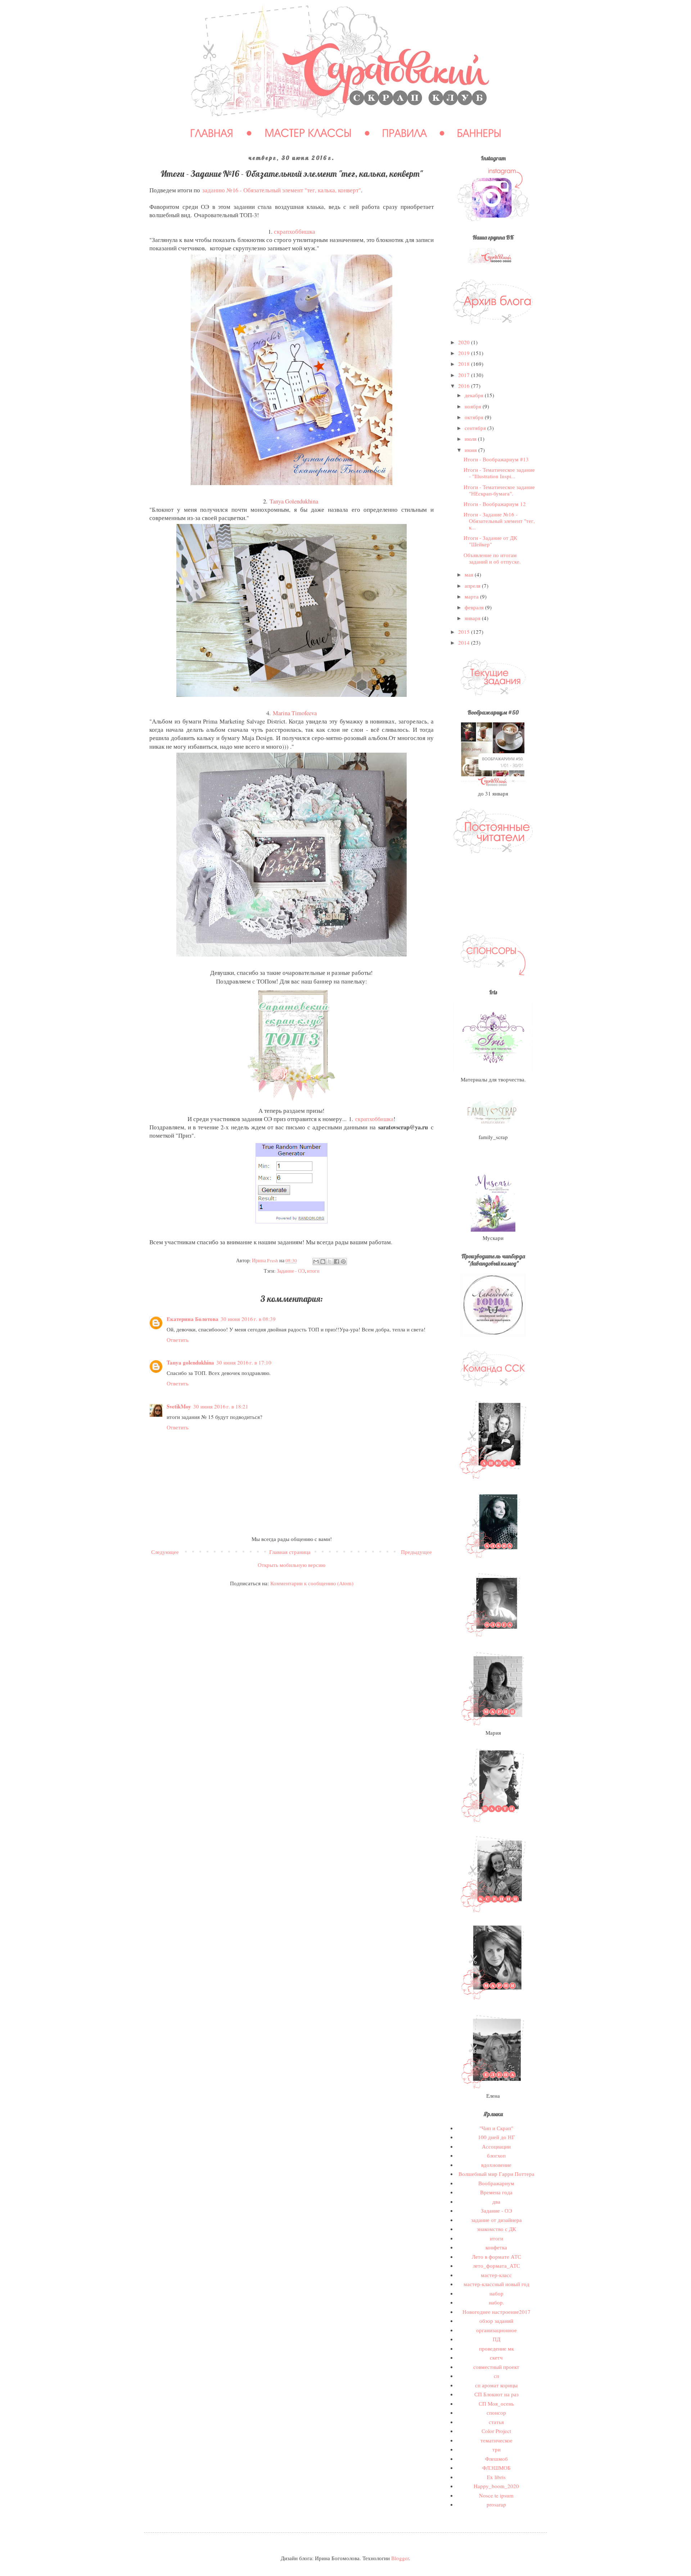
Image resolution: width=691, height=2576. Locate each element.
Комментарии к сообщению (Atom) (312, 1583)
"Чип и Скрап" (496, 2128)
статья (496, 2422)
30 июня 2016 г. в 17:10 (244, 1362)
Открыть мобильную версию (292, 1565)
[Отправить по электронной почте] (316, 1262)
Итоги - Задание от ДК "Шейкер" (490, 541)
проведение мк (496, 2348)
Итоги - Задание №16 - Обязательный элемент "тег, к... (499, 521)
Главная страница (290, 1552)
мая (470, 574)
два (496, 2201)
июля (471, 439)
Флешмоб (496, 2459)
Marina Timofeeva (295, 713)
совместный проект (496, 2367)
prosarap (496, 2504)
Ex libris (496, 2477)
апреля (473, 586)
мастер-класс (496, 2275)
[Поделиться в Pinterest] (343, 1262)
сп (496, 2376)
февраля (475, 607)
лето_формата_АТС (496, 2266)
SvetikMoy (179, 1406)
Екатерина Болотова (193, 1319)
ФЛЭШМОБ (496, 2468)
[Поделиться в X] (330, 1262)
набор (496, 2293)
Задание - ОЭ (291, 1271)
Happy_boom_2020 (496, 2486)
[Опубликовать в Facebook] (337, 1262)
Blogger (400, 2558)
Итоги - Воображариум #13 (496, 459)
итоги (313, 1271)
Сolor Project (496, 2431)
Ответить (178, 1340)
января (473, 618)
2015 (465, 632)
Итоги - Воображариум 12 (495, 504)
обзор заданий (496, 2321)
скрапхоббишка (295, 232)
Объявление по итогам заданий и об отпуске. (492, 558)
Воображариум (496, 2183)
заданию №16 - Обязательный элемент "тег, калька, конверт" (282, 190)
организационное (496, 2330)
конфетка (496, 2247)
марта (472, 596)
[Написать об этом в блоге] (323, 1262)
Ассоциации (496, 2146)
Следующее (165, 1552)
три (496, 2449)
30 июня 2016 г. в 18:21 (221, 1406)
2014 (465, 642)
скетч (496, 2357)
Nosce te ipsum (496, 2495)
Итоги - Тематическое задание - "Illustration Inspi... (499, 473)
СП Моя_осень (496, 2403)
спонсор (496, 2413)
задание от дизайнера (496, 2220)
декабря (475, 395)
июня (471, 450)
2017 (465, 375)
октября (475, 417)
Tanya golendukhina (190, 1362)
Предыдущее (416, 1552)
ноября (474, 406)
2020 (465, 342)
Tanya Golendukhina (294, 501)
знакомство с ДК (496, 2229)
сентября (476, 428)
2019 (465, 353)
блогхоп (496, 2155)
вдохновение (496, 2165)
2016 (465, 386)
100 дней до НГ (496, 2137)
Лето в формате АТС (496, 2257)
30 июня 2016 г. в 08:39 (248, 1319)
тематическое (496, 2440)
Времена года (496, 2192)
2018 (465, 364)
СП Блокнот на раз (496, 2394)
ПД (496, 2339)
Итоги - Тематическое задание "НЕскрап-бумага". (499, 490)
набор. (496, 2302)
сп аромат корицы (496, 2385)
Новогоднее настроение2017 (496, 2312)
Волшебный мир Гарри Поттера (496, 2174)
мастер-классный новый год (496, 2284)
